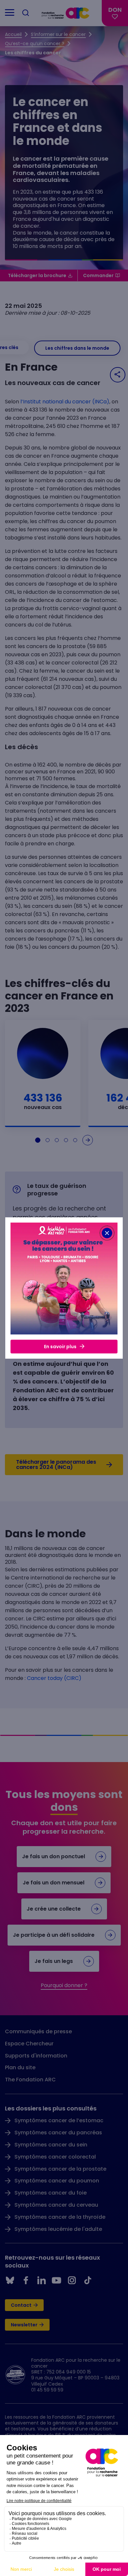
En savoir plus (60, 1347)
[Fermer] (107, 1233)
